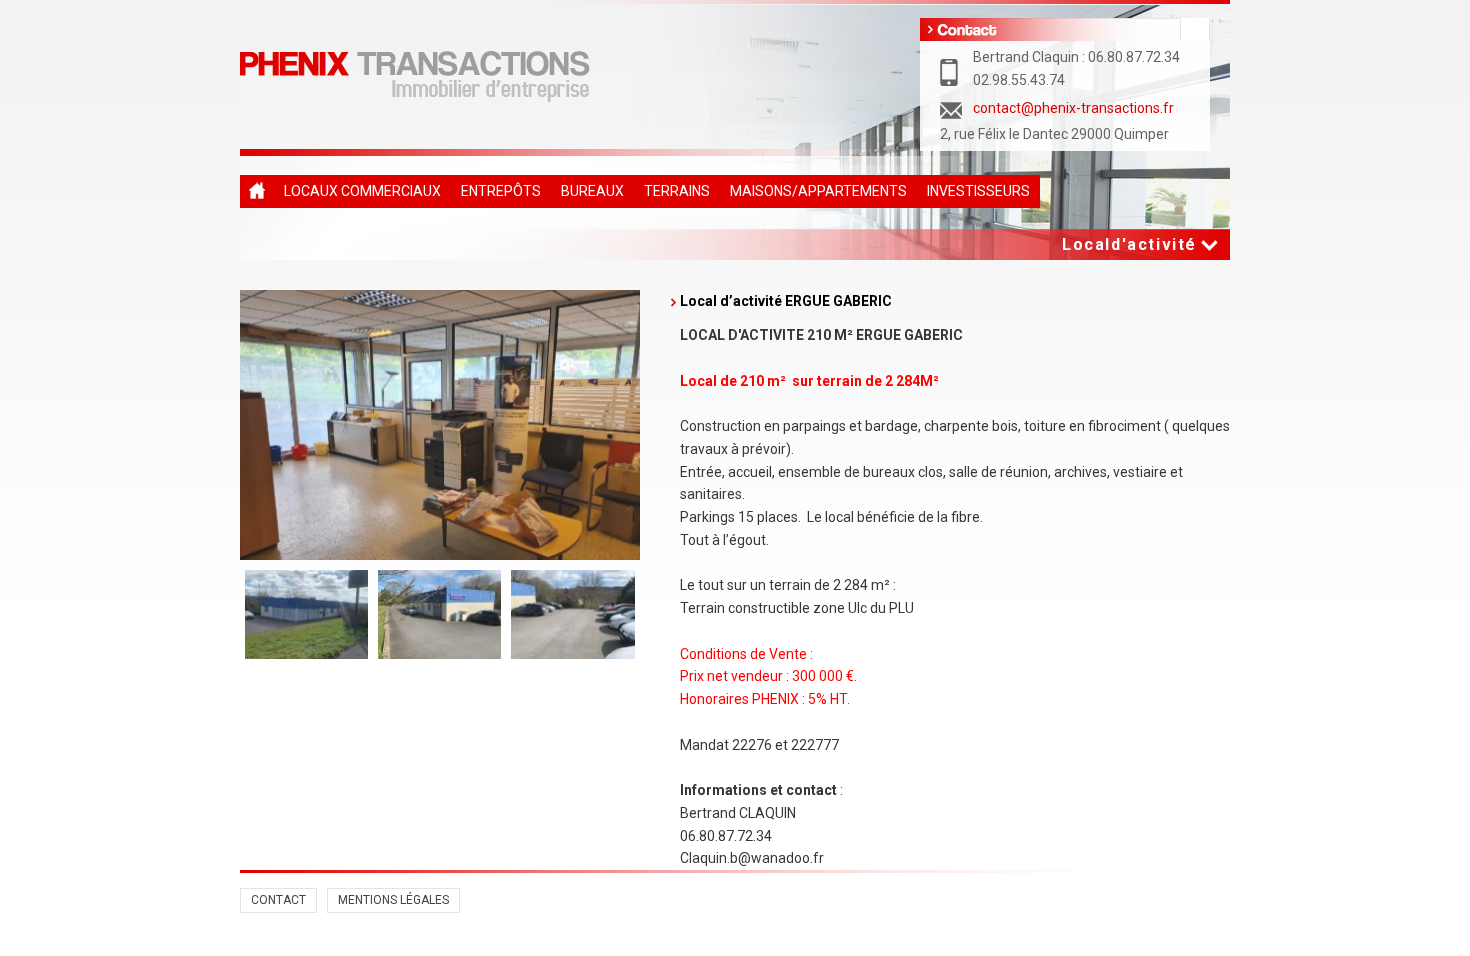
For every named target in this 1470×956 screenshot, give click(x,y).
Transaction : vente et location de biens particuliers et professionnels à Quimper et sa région (257, 191)
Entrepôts (501, 191)
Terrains (677, 191)
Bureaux (592, 191)
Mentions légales (393, 900)
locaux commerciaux (362, 191)
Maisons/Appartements (818, 191)
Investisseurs (978, 191)
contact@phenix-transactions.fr (1073, 108)
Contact (278, 900)
